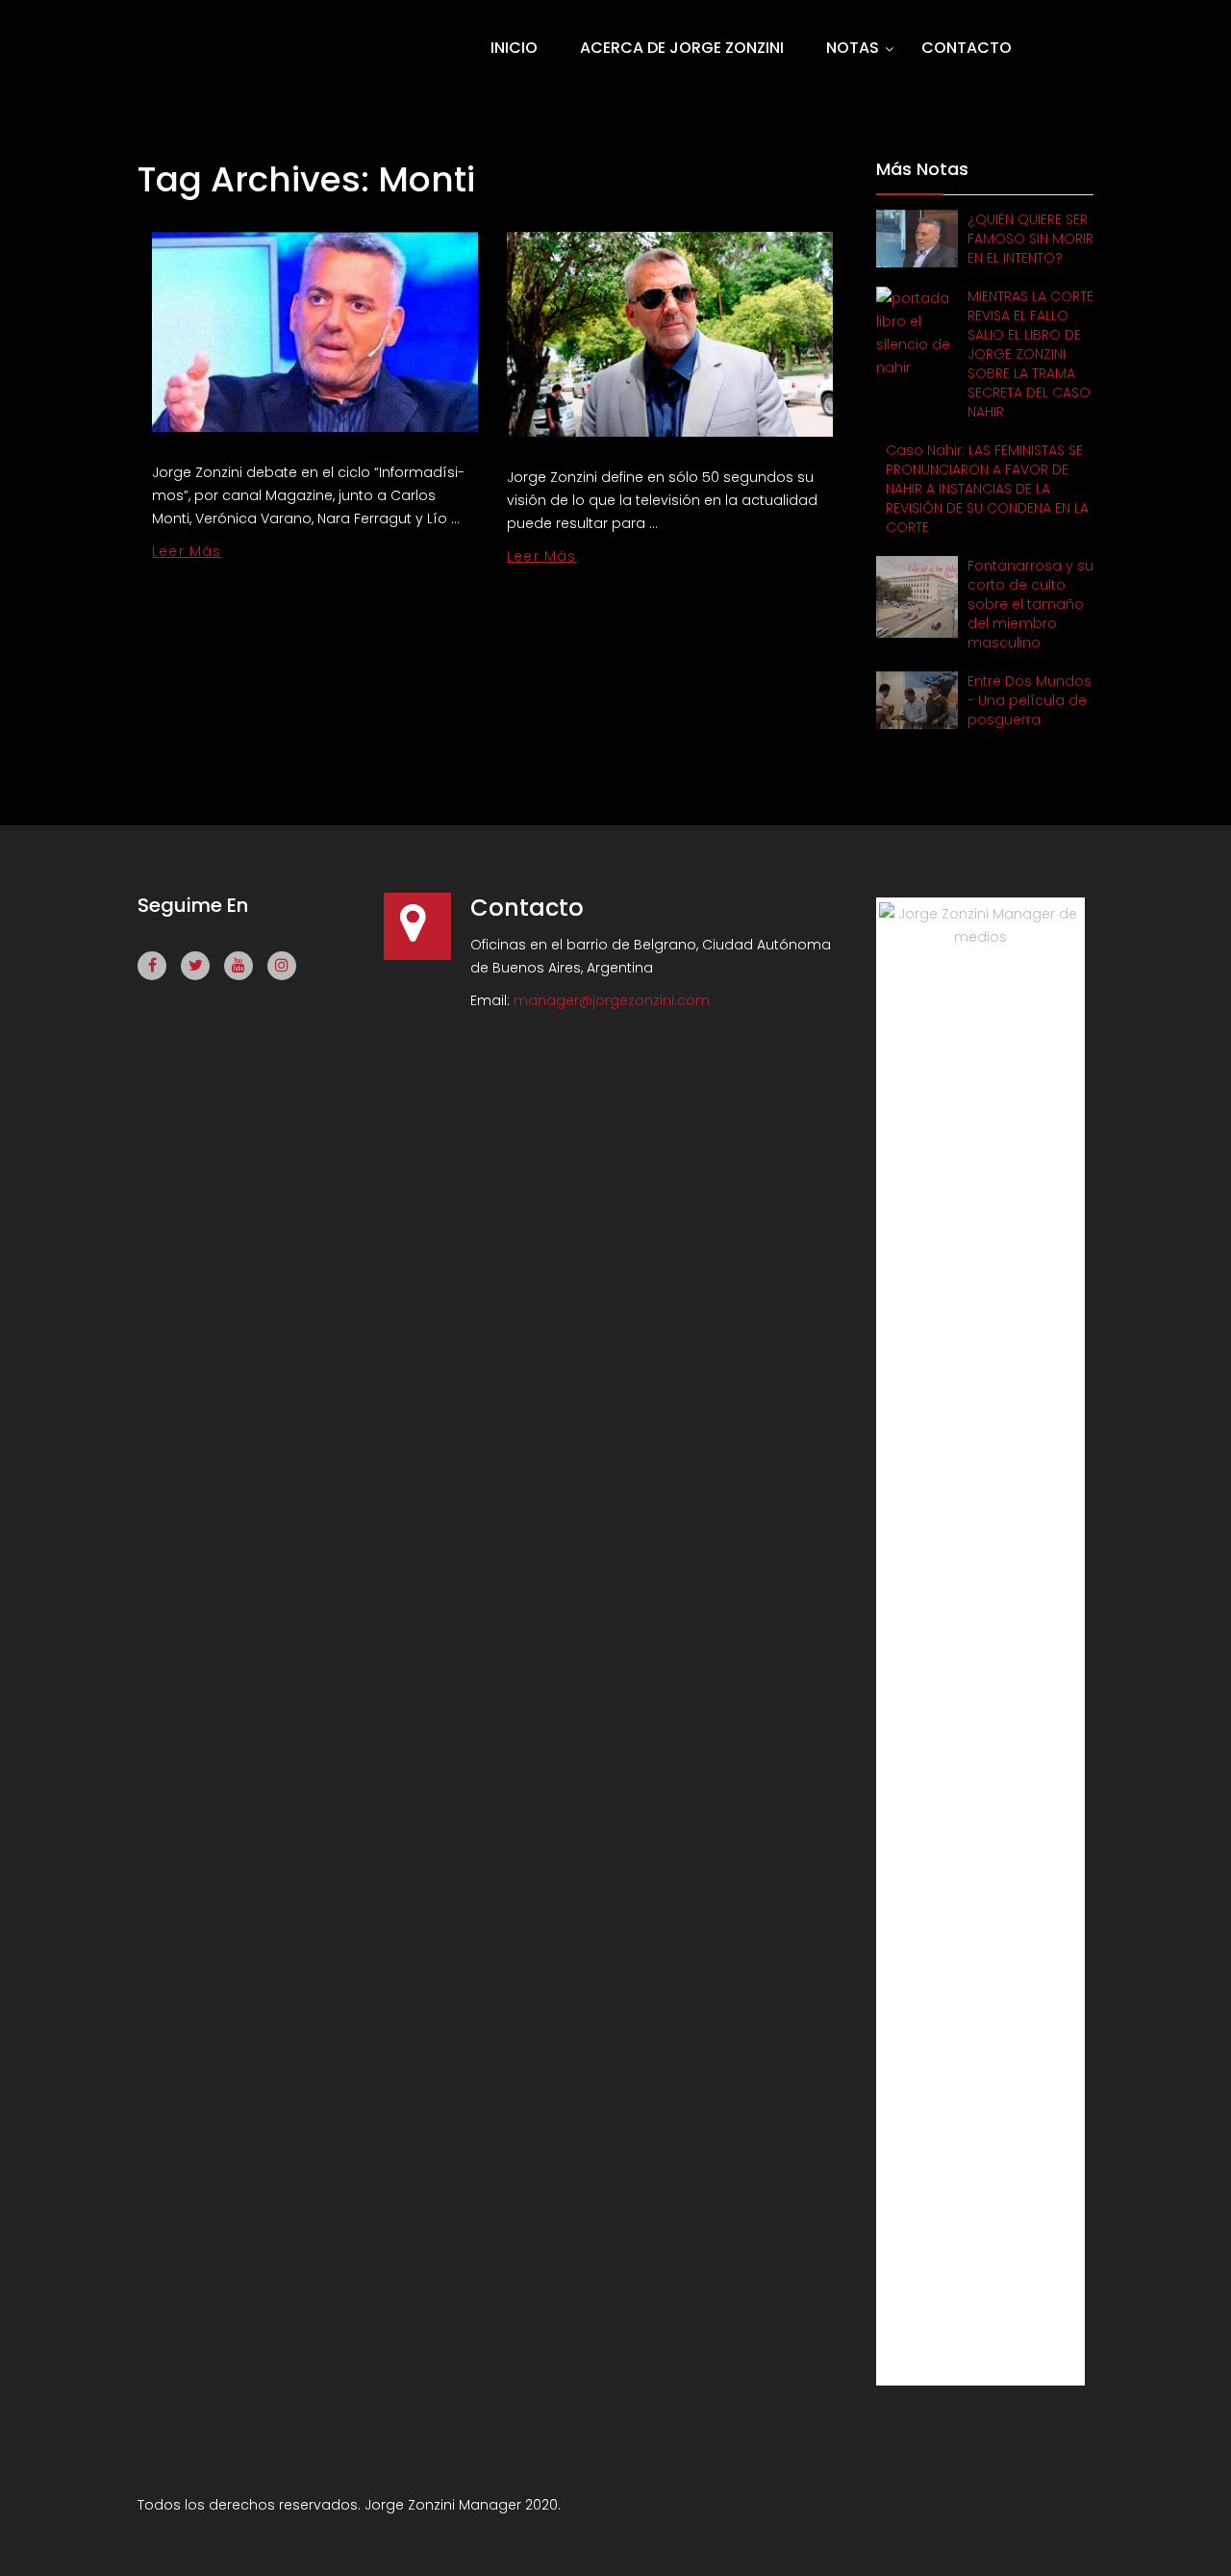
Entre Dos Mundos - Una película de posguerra (1030, 700)
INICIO (514, 48)
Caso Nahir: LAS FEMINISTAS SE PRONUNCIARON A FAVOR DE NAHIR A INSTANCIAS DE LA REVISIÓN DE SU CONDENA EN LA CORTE (987, 489)
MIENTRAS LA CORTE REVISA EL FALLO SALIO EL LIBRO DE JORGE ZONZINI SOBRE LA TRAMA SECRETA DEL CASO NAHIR (1030, 354)
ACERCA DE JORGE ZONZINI (682, 48)
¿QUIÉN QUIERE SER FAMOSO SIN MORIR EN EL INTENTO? (1030, 239)
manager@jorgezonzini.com (612, 1000)
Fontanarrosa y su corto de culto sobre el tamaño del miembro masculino (1030, 604)
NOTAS (853, 48)
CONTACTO (967, 48)
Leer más (187, 551)
